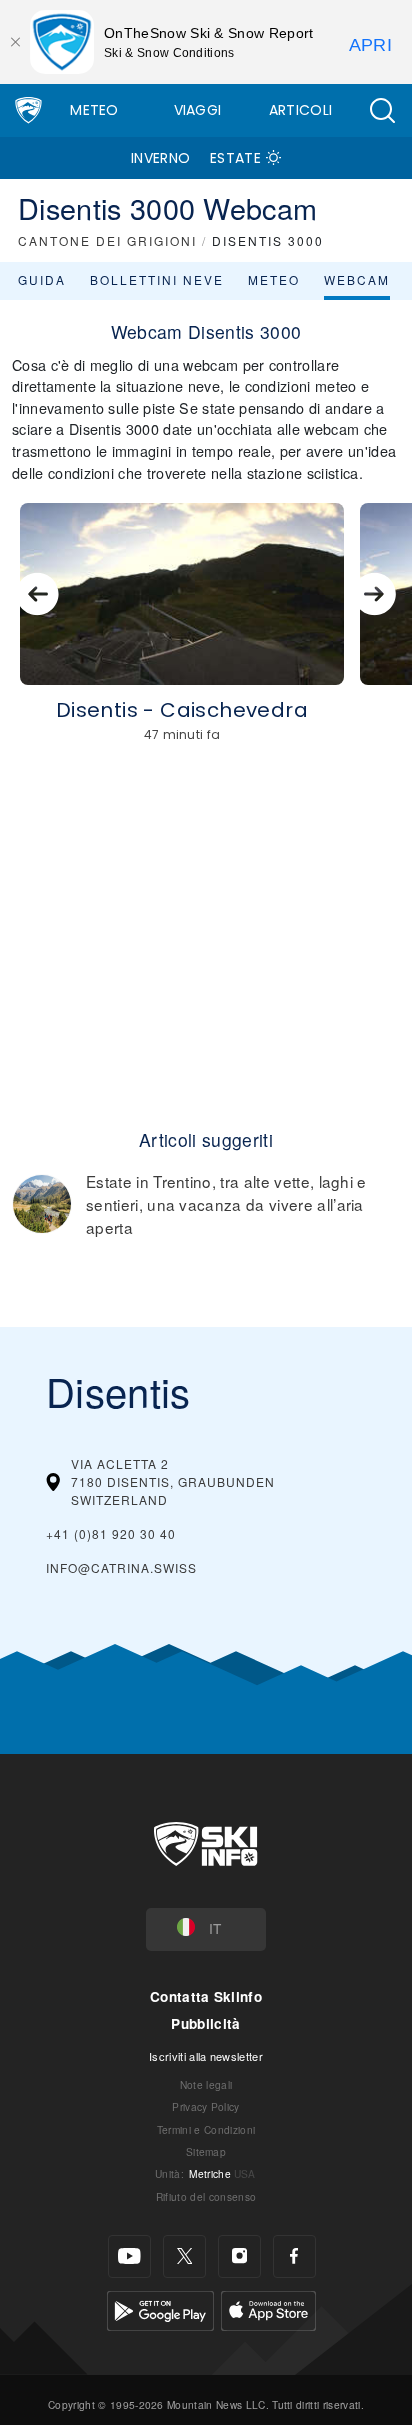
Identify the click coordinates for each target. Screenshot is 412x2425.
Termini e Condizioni (206, 2129)
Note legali (206, 2084)
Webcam (357, 279)
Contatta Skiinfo (206, 1996)
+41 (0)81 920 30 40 (111, 1533)
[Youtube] (129, 2256)
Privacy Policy (205, 2106)
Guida (42, 279)
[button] (382, 110)
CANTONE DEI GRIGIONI (107, 240)
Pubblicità (205, 2023)
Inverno (160, 158)
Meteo (94, 110)
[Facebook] (294, 2256)
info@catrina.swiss (121, 1567)
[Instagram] (239, 2256)
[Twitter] (184, 2256)
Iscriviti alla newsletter (206, 2056)
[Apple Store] (268, 2308)
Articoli (301, 110)
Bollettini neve (157, 279)
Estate (235, 158)
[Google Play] (160, 2308)
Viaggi (198, 110)
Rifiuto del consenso (206, 2196)
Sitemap (206, 2151)
